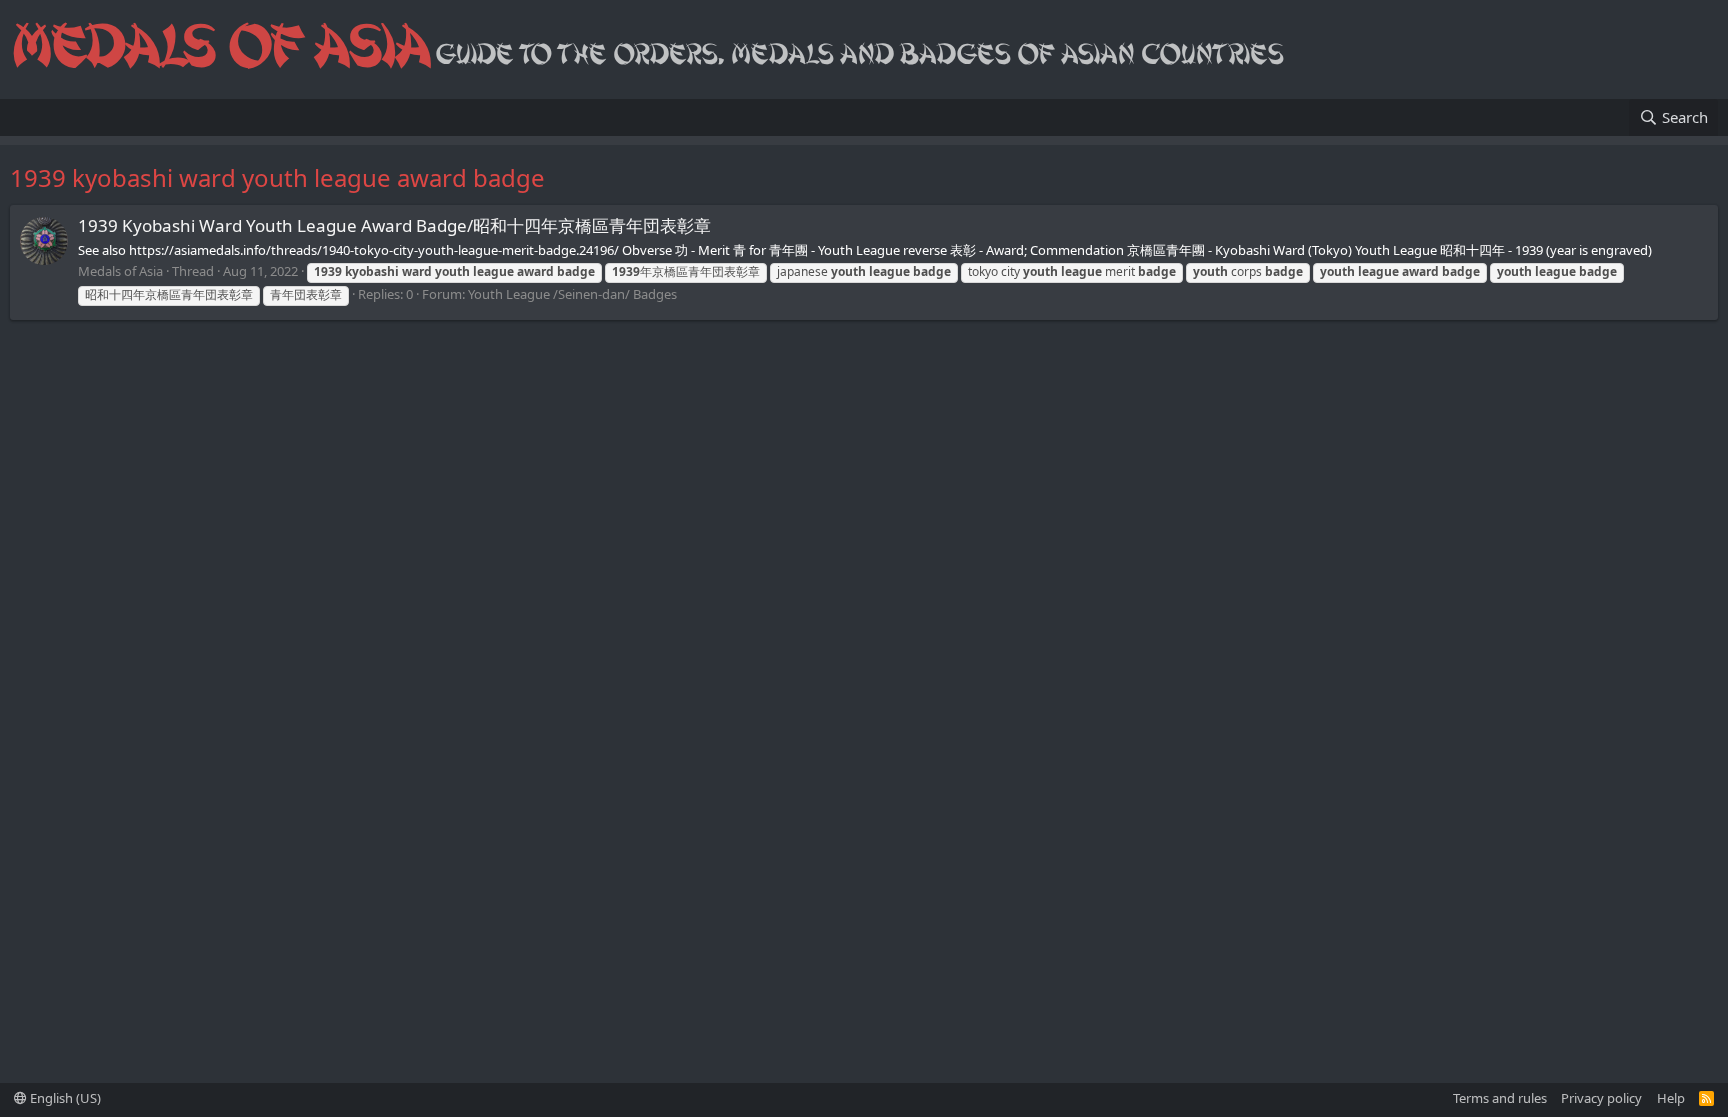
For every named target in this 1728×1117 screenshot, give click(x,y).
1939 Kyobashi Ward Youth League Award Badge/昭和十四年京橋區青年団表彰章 (394, 225)
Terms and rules (1500, 1098)
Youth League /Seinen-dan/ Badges (572, 294)
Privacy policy (1601, 1098)
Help (1671, 1098)
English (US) (64, 1098)
